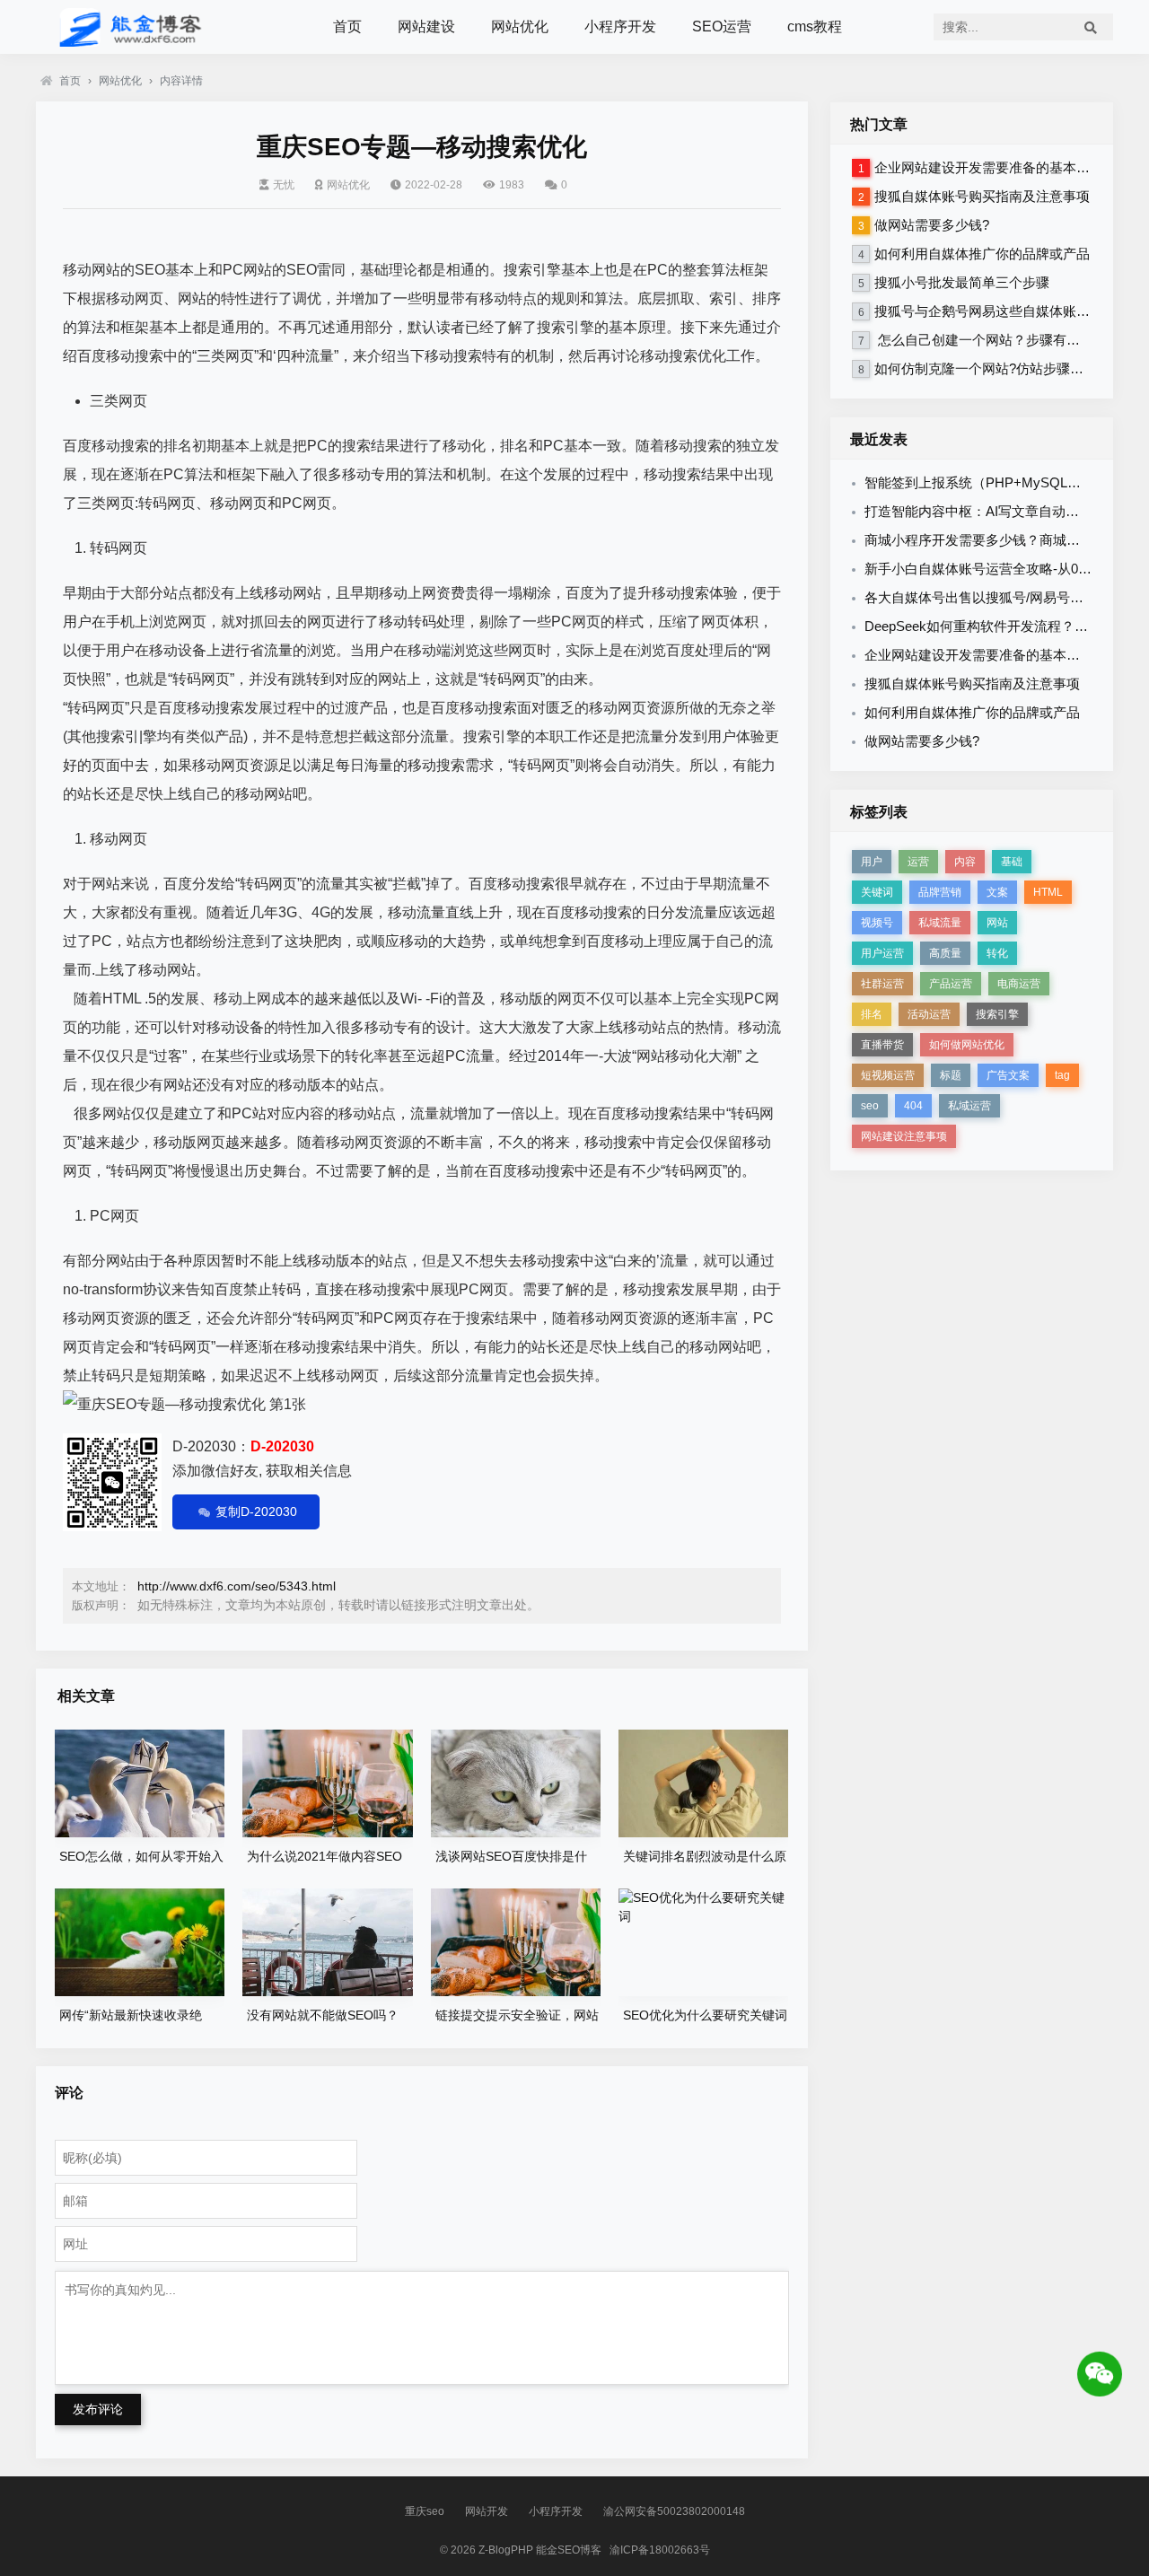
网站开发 (487, 2511)
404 (913, 1106)
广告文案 (1008, 1075)
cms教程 (815, 26)
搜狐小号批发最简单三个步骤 (962, 282)
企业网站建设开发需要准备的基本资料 (989, 167)
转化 (997, 953)
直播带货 (882, 1045)
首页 (347, 26)
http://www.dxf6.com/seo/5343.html (237, 1586)
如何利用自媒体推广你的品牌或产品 (982, 254)
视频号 (877, 923)
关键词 (877, 892)
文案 (997, 892)
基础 (1012, 862)
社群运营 (882, 984)
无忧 (284, 185)
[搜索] (1091, 27)
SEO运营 (722, 26)
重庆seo (425, 2511)
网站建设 (426, 26)
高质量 (945, 953)
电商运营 (1019, 984)
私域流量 (940, 923)
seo (870, 1106)
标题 (951, 1075)
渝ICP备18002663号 (660, 2550)
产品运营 (951, 984)
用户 (872, 862)
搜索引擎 (997, 1014)
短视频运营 (888, 1075)
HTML (1048, 892)
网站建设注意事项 (904, 1136)
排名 (872, 1014)
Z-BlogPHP (506, 2550)
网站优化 (520, 26)
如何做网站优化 (967, 1045)
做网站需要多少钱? (932, 225)
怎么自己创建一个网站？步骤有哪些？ (991, 340)
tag (1062, 1075)
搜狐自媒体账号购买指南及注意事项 (982, 196)
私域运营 (969, 1106)
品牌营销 (940, 892)
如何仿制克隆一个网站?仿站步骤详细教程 (999, 368)
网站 (997, 923)
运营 (918, 862)
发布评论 (98, 2409)
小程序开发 (620, 26)
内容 (965, 862)
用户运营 (882, 953)
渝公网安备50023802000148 (674, 2511)
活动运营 (929, 1014)
